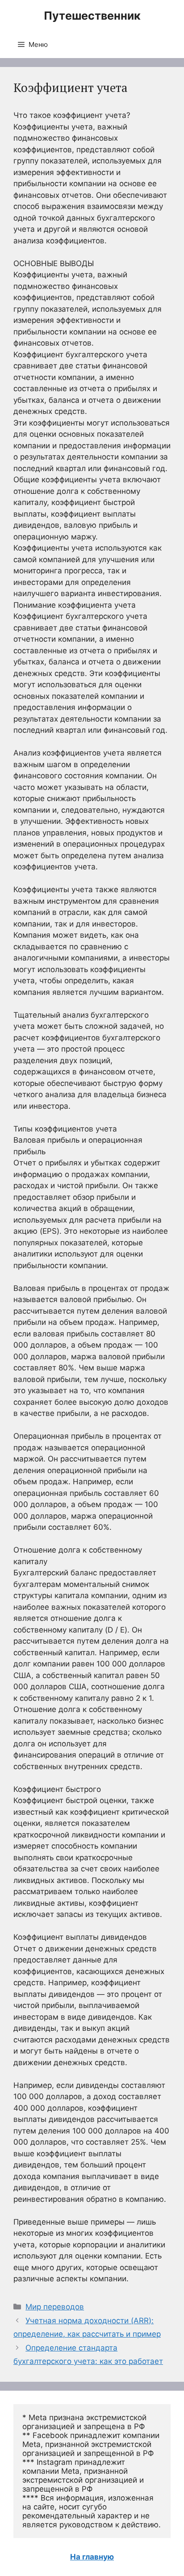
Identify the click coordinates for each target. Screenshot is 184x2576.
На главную (92, 2557)
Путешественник (92, 16)
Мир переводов (55, 2307)
